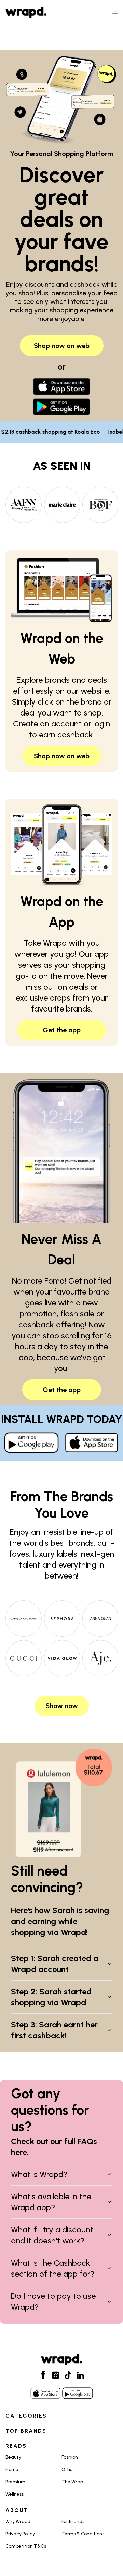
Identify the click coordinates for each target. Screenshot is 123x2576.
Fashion (70, 2457)
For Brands (73, 2521)
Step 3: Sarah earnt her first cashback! (54, 2030)
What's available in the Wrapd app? (51, 2202)
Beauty (13, 2457)
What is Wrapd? (39, 2174)
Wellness (15, 2494)
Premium (15, 2482)
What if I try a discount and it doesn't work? (52, 2235)
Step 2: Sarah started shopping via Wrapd (51, 1997)
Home (12, 2469)
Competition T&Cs (26, 2546)
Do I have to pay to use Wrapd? (53, 2301)
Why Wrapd (18, 2521)
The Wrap (72, 2482)
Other (68, 2469)
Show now (62, 1706)
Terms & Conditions (83, 2534)
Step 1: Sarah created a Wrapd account (55, 1964)
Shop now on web (62, 346)
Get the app (62, 1030)
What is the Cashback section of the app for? (53, 2268)
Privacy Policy (20, 2534)
